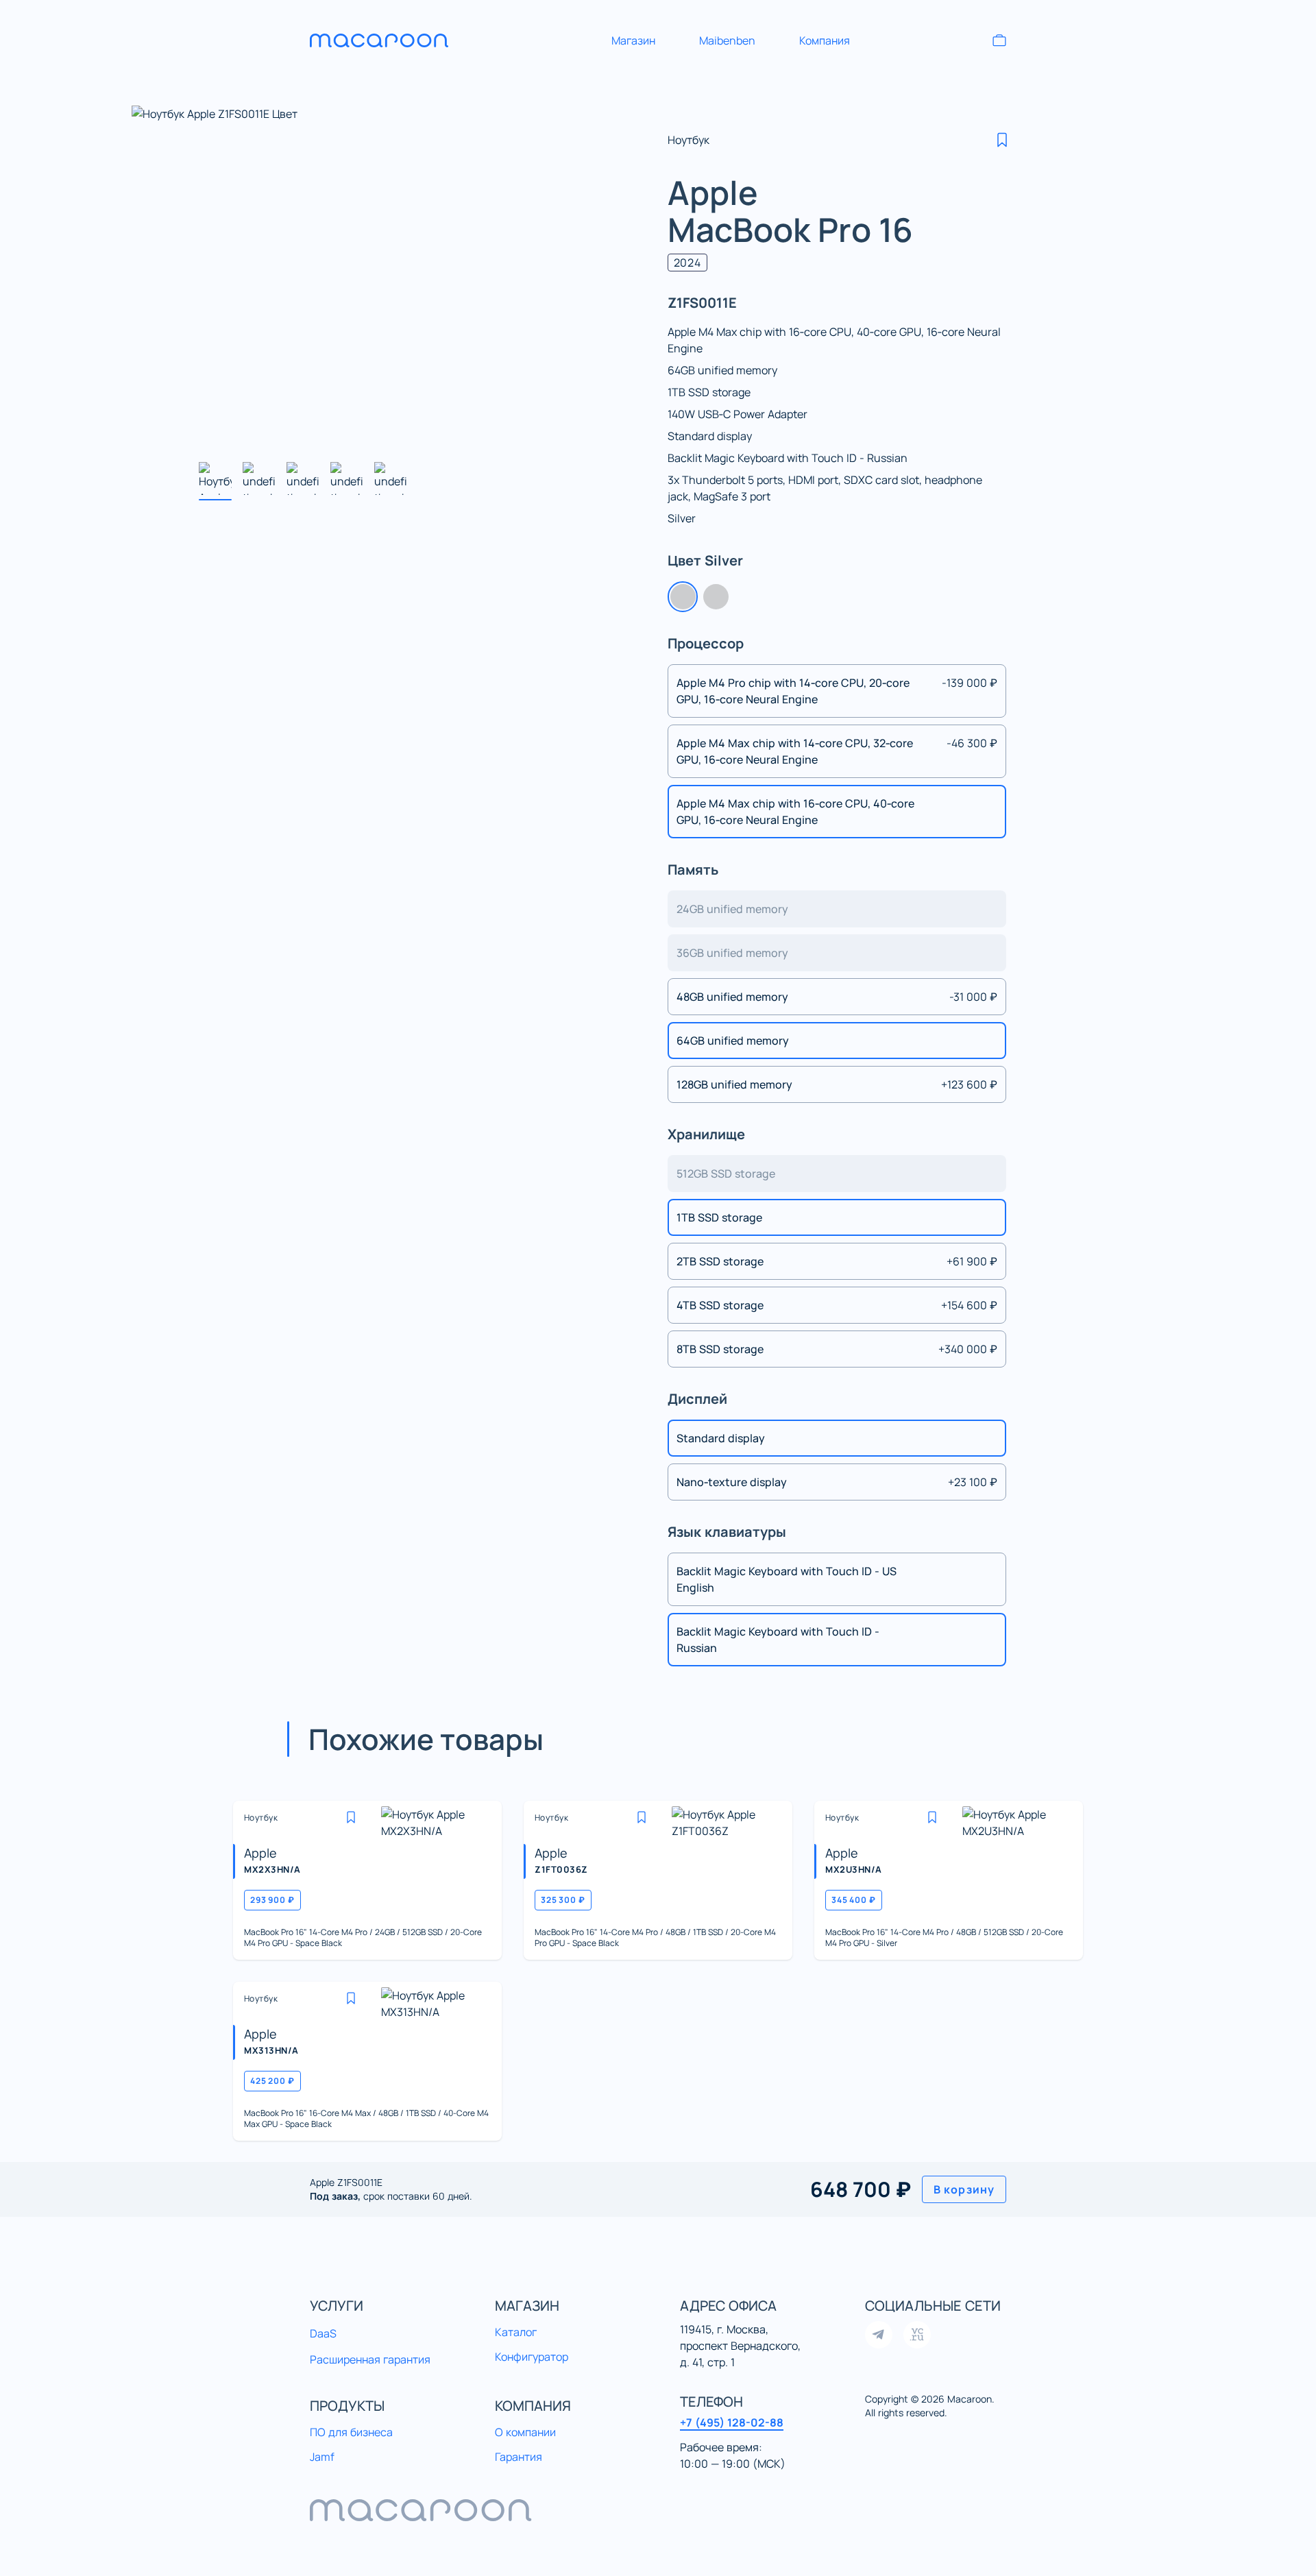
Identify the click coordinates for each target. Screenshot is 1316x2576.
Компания (825, 40)
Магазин (633, 40)
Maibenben (727, 40)
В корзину (964, 2189)
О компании (525, 2432)
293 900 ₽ (272, 1900)
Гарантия (519, 2457)
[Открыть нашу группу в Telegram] (879, 2335)
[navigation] (658, 2510)
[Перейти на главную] (392, 40)
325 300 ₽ (563, 1900)
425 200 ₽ (272, 2081)
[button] (1002, 140)
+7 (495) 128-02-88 (732, 2422)
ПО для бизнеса (351, 2432)
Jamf (322, 2457)
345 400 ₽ (854, 1900)
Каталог (516, 2332)
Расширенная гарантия (370, 2359)
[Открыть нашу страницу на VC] (917, 2335)
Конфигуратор (532, 2357)
